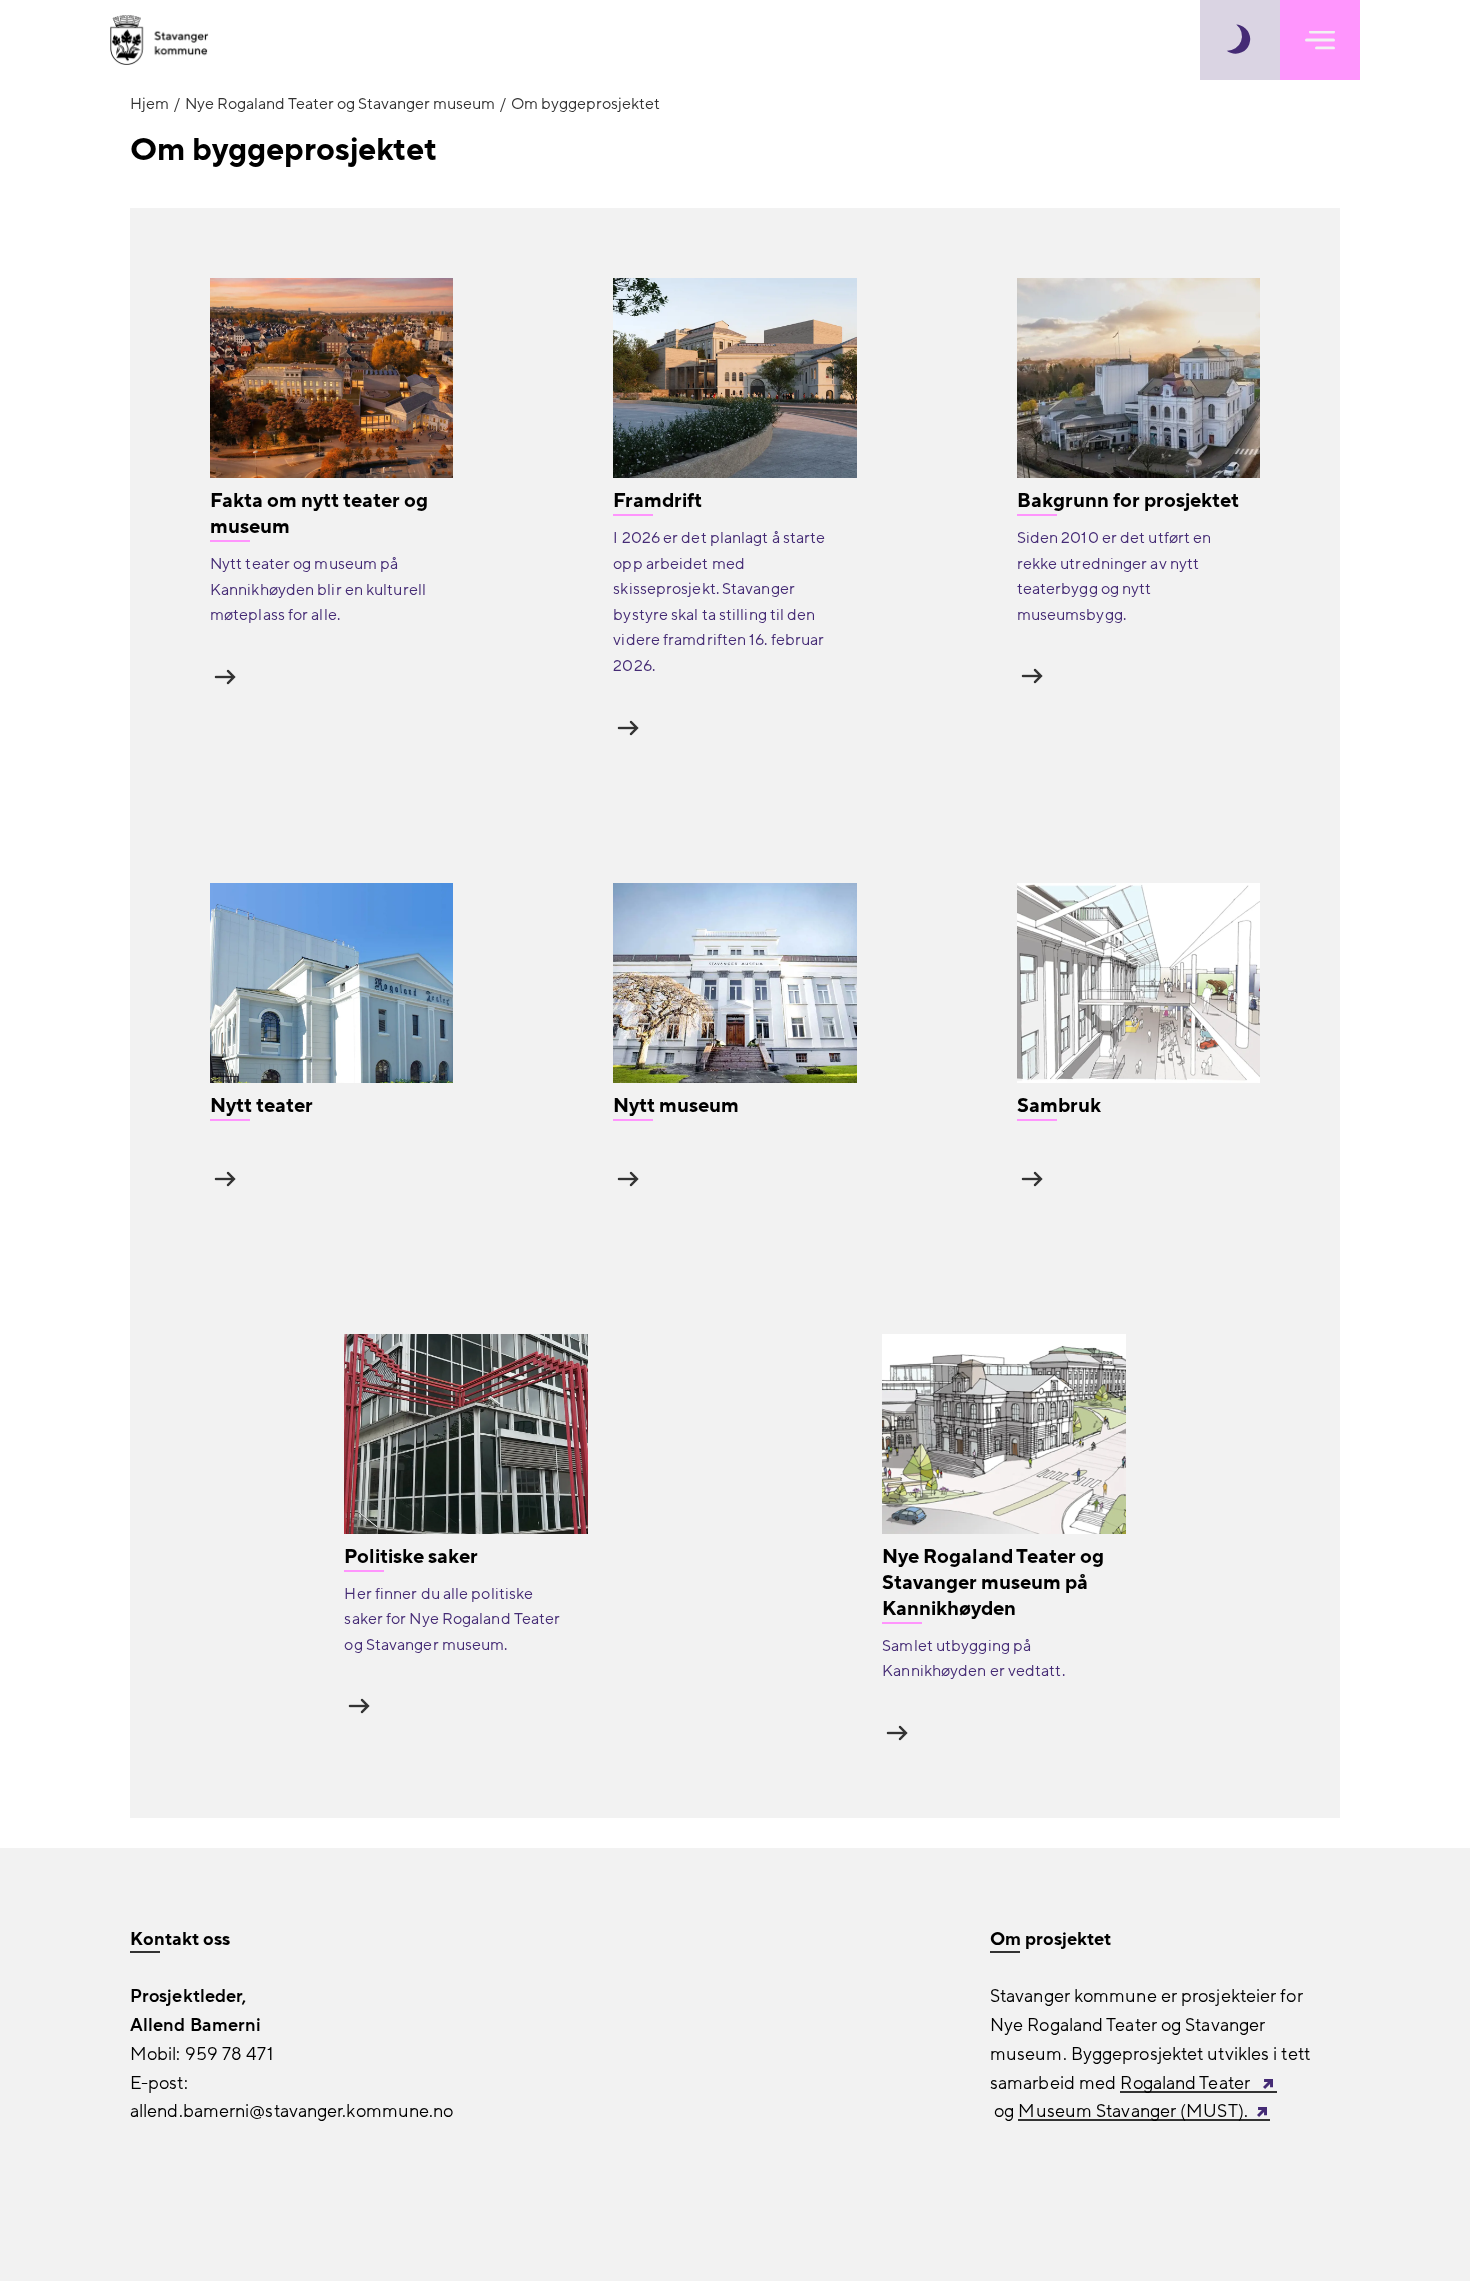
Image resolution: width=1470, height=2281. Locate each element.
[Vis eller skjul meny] (1320, 40)
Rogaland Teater (1187, 2083)
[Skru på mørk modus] (1240, 40)
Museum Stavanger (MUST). (1132, 2111)
